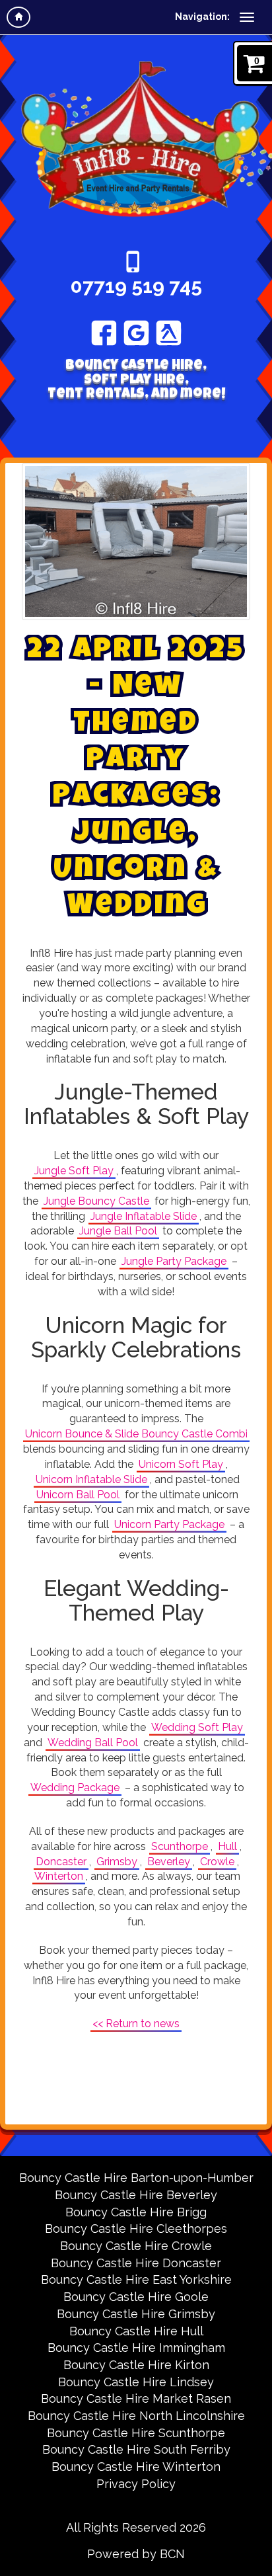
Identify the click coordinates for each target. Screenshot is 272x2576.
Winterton (59, 1876)
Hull (227, 1846)
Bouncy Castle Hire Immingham (136, 2348)
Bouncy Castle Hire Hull (136, 2331)
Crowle (217, 1862)
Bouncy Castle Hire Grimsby (136, 2314)
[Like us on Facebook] (104, 333)
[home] (18, 17)
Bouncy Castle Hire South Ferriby (136, 2449)
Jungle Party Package (174, 1261)
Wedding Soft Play (197, 1727)
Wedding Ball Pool (93, 1743)
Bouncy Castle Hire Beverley (136, 2195)
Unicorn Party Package (169, 1524)
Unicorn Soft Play (181, 1464)
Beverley (169, 1862)
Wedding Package (75, 1788)
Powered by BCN (136, 2554)
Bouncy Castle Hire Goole (136, 2297)
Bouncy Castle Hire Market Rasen (136, 2398)
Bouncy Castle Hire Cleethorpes (136, 2229)
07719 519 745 (136, 286)
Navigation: (202, 17)
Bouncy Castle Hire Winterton (136, 2467)
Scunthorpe (180, 1846)
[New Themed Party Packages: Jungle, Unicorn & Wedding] (136, 542)
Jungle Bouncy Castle (96, 1201)
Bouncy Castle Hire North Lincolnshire (136, 2416)
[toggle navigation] (247, 17)
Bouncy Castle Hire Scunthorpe (136, 2433)
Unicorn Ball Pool (78, 1495)
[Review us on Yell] (169, 333)
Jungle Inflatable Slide (144, 1216)
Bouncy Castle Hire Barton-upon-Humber (136, 2178)
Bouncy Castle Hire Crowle (136, 2246)
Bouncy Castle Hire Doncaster (136, 2263)
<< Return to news (136, 2024)
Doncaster (61, 1862)
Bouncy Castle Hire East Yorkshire (136, 2279)
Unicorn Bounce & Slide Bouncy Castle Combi (136, 1434)
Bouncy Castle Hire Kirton (136, 2365)
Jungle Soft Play (74, 1171)
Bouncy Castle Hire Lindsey (136, 2382)
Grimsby (117, 1862)
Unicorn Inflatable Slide (91, 1479)
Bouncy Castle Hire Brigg (136, 2212)
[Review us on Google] (136, 333)
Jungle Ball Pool (118, 1231)
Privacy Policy (136, 2484)
